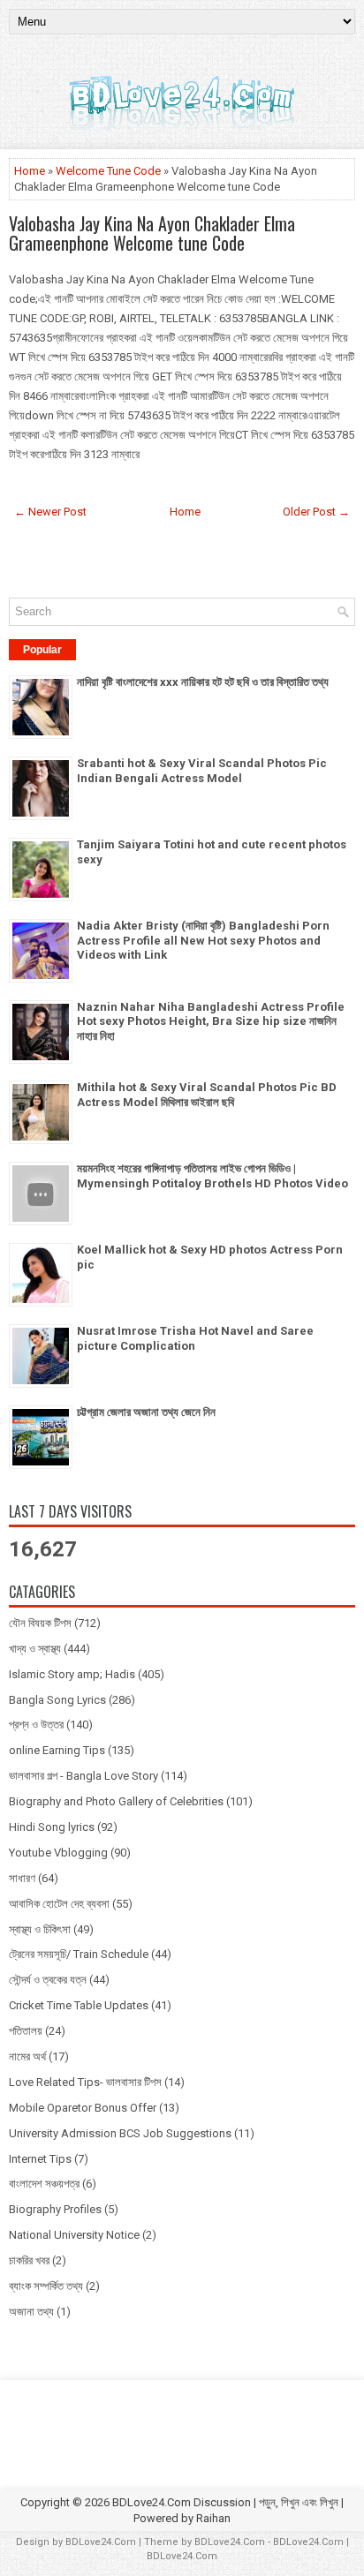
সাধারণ (22, 1878)
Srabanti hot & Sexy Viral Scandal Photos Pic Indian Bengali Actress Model (202, 771)
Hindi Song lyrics (52, 1827)
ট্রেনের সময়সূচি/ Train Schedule (79, 1954)
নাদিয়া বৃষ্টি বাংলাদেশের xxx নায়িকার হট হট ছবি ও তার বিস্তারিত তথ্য (203, 682)
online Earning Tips (57, 1750)
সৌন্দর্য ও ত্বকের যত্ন (48, 1980)
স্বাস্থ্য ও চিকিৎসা (40, 1929)
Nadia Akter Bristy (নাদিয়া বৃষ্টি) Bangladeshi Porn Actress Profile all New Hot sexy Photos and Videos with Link (203, 941)
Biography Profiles (55, 2209)
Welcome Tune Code (108, 171)
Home (30, 171)
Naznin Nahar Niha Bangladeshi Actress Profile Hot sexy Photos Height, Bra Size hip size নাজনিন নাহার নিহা (211, 1022)
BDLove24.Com (101, 2542)
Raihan (213, 2518)
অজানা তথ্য (31, 2312)
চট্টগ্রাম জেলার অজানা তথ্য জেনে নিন (146, 1412)
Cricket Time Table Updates (79, 2005)
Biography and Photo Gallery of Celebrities (116, 1801)
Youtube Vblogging (58, 1853)
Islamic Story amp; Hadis (72, 1674)
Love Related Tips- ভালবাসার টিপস (85, 2082)
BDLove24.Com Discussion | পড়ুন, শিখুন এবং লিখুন (225, 2502)
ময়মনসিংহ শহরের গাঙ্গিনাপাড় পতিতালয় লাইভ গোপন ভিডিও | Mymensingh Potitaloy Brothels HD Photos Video (212, 1176)
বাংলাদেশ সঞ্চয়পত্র (44, 2184)
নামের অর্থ (27, 2056)
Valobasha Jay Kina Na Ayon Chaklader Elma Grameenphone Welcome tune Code (152, 233)
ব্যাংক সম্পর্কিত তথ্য (46, 2286)
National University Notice (74, 2235)
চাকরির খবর (29, 2260)
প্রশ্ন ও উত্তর (36, 1725)
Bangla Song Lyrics (57, 1700)
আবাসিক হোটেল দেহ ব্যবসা (59, 1904)
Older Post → (316, 512)
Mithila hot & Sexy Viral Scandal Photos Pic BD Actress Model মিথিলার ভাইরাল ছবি (207, 1095)
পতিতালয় (26, 2031)
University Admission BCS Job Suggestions (120, 2133)
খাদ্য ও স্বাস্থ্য (35, 1649)
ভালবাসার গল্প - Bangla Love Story (83, 1776)
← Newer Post (50, 512)
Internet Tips (40, 2159)
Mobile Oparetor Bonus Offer (83, 2108)
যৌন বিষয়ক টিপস (40, 1623)
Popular (42, 650)
